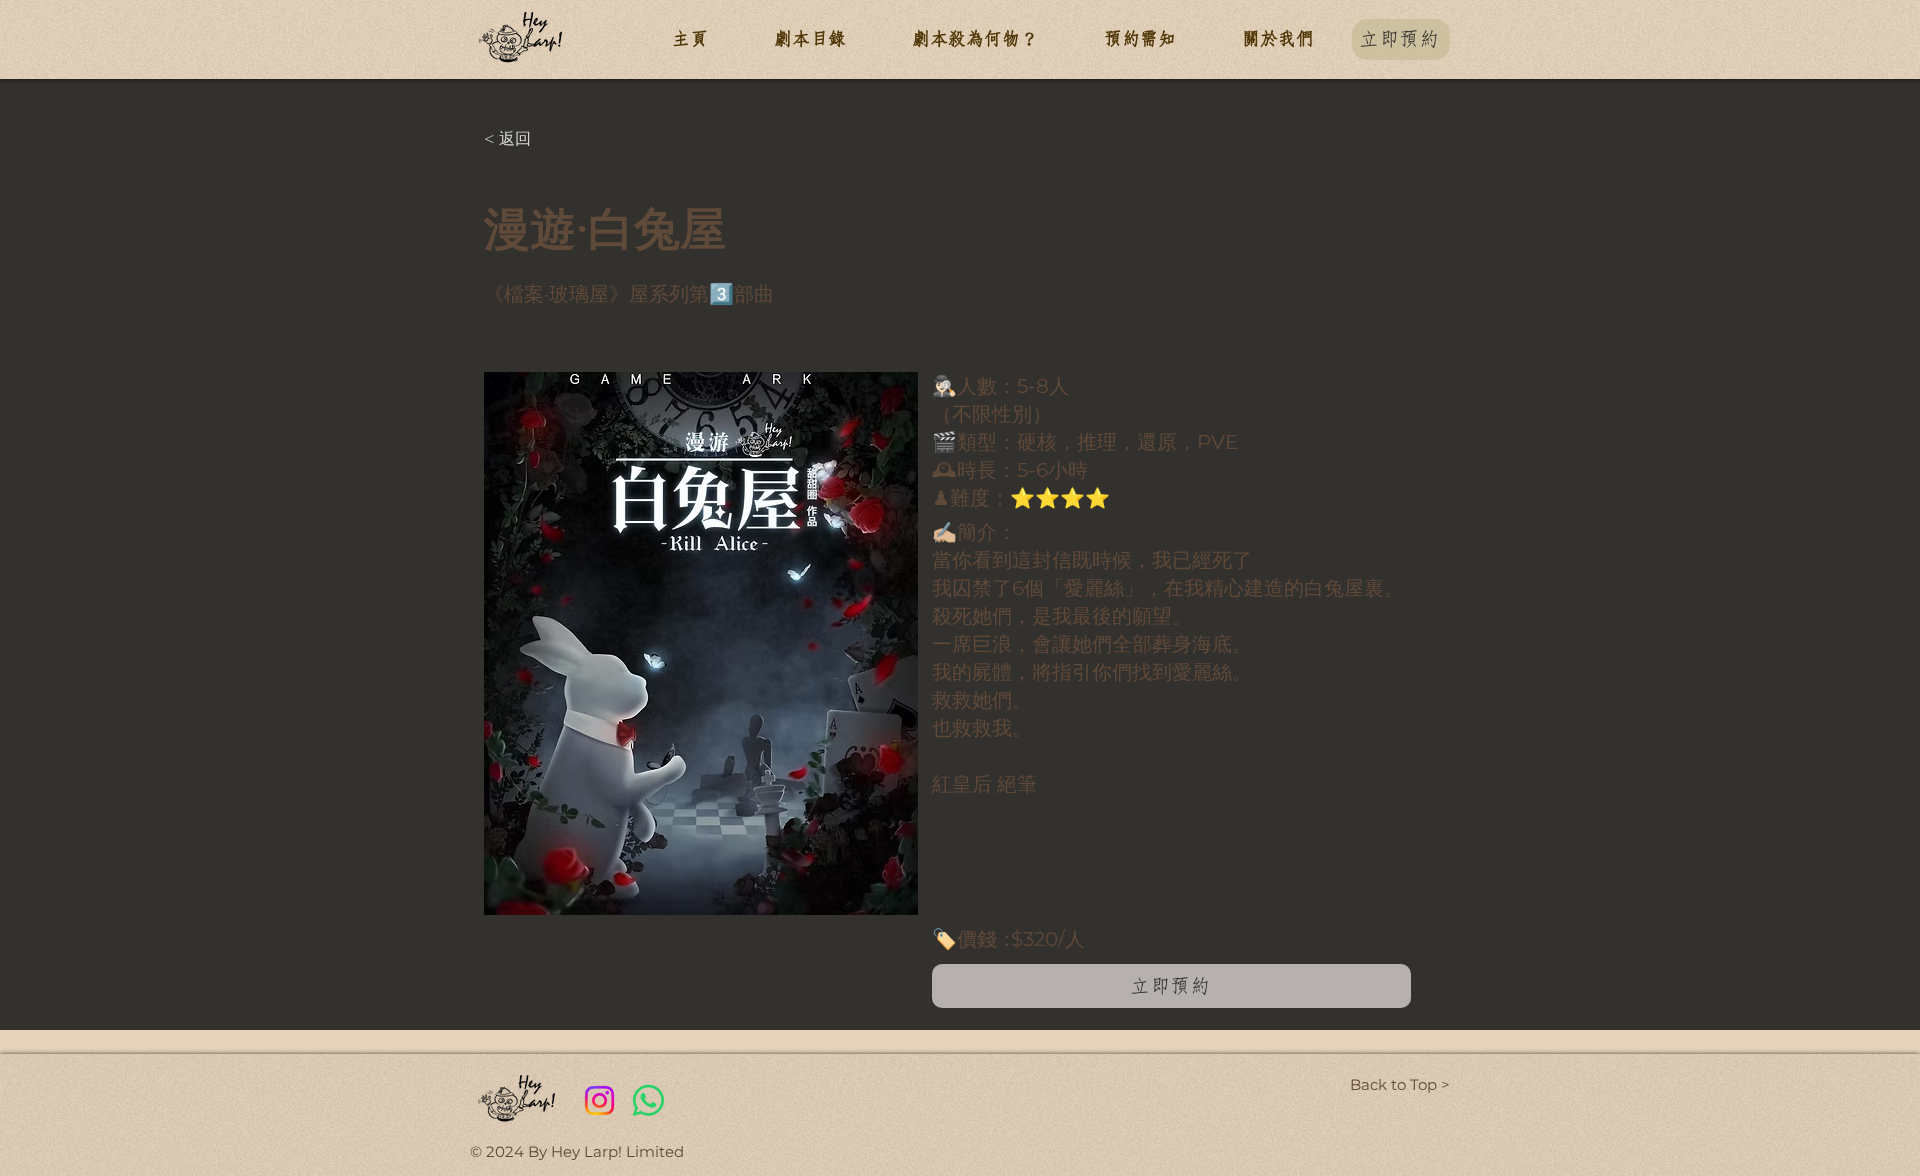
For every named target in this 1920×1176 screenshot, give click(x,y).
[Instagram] (599, 1100)
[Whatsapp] (648, 1100)
